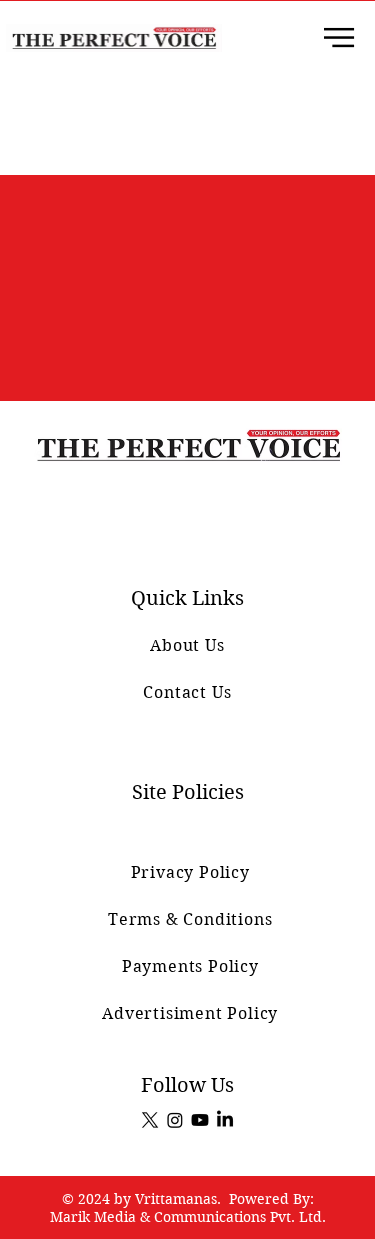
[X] (150, 1120)
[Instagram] (175, 1120)
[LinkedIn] (225, 1120)
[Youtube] (200, 1120)
